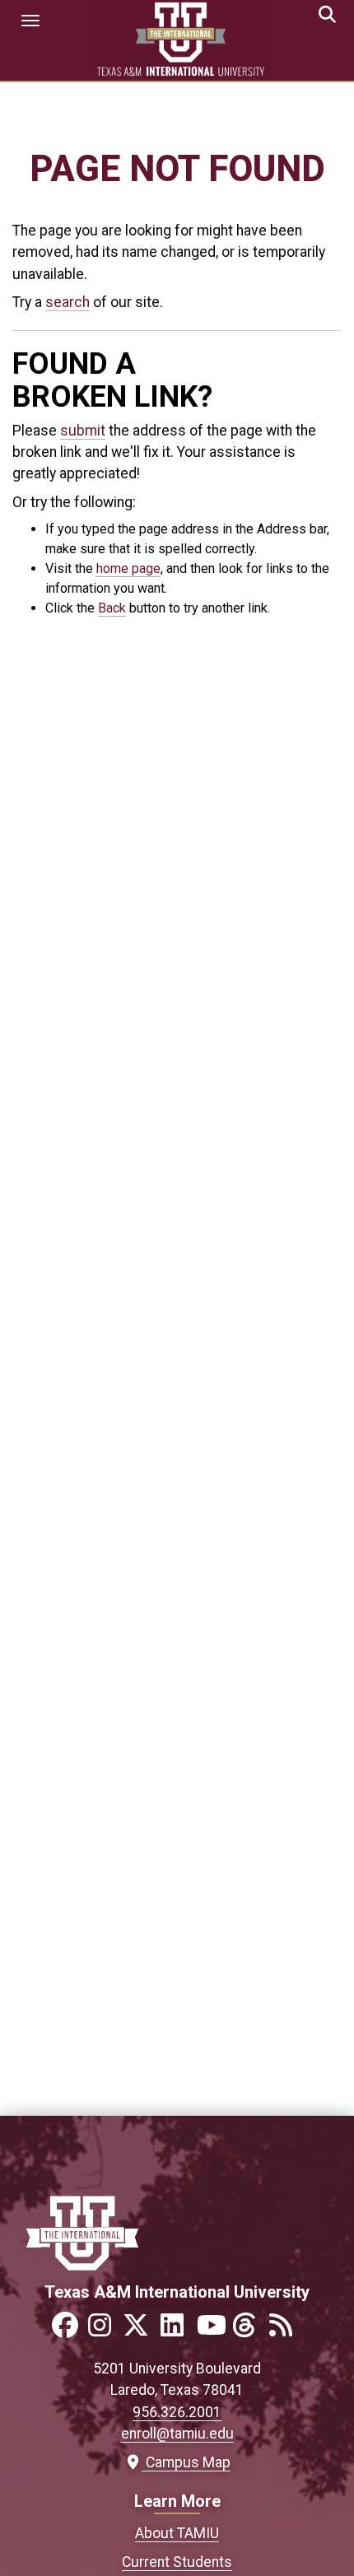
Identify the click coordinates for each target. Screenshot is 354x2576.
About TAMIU (177, 2533)
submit (83, 431)
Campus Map (184, 2462)
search (68, 302)
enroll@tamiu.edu (177, 2434)
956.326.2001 (177, 2412)
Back (112, 608)
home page (128, 568)
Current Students (177, 2562)
